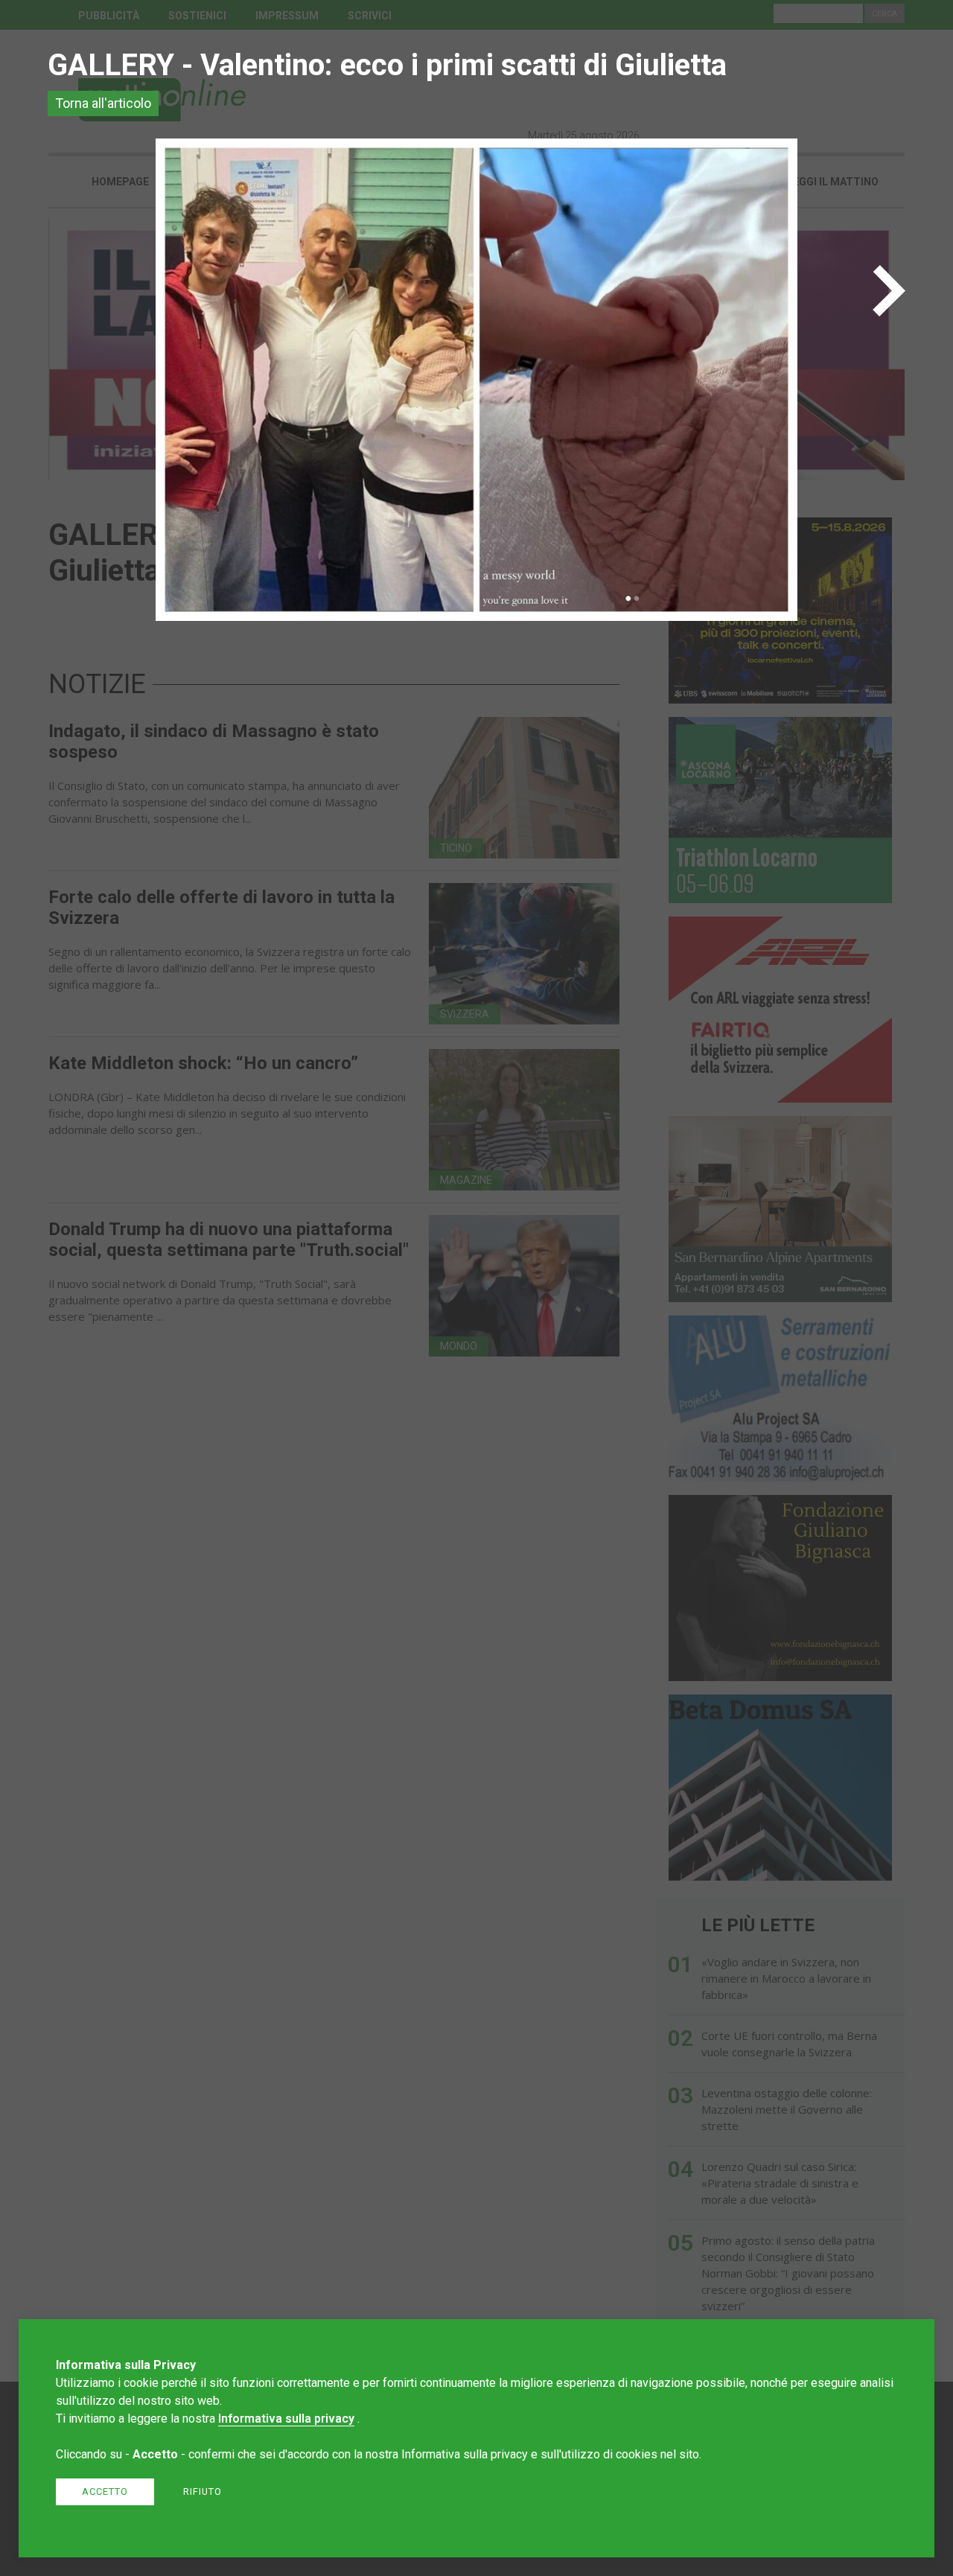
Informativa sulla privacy (286, 2419)
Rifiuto (203, 2491)
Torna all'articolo (103, 103)
